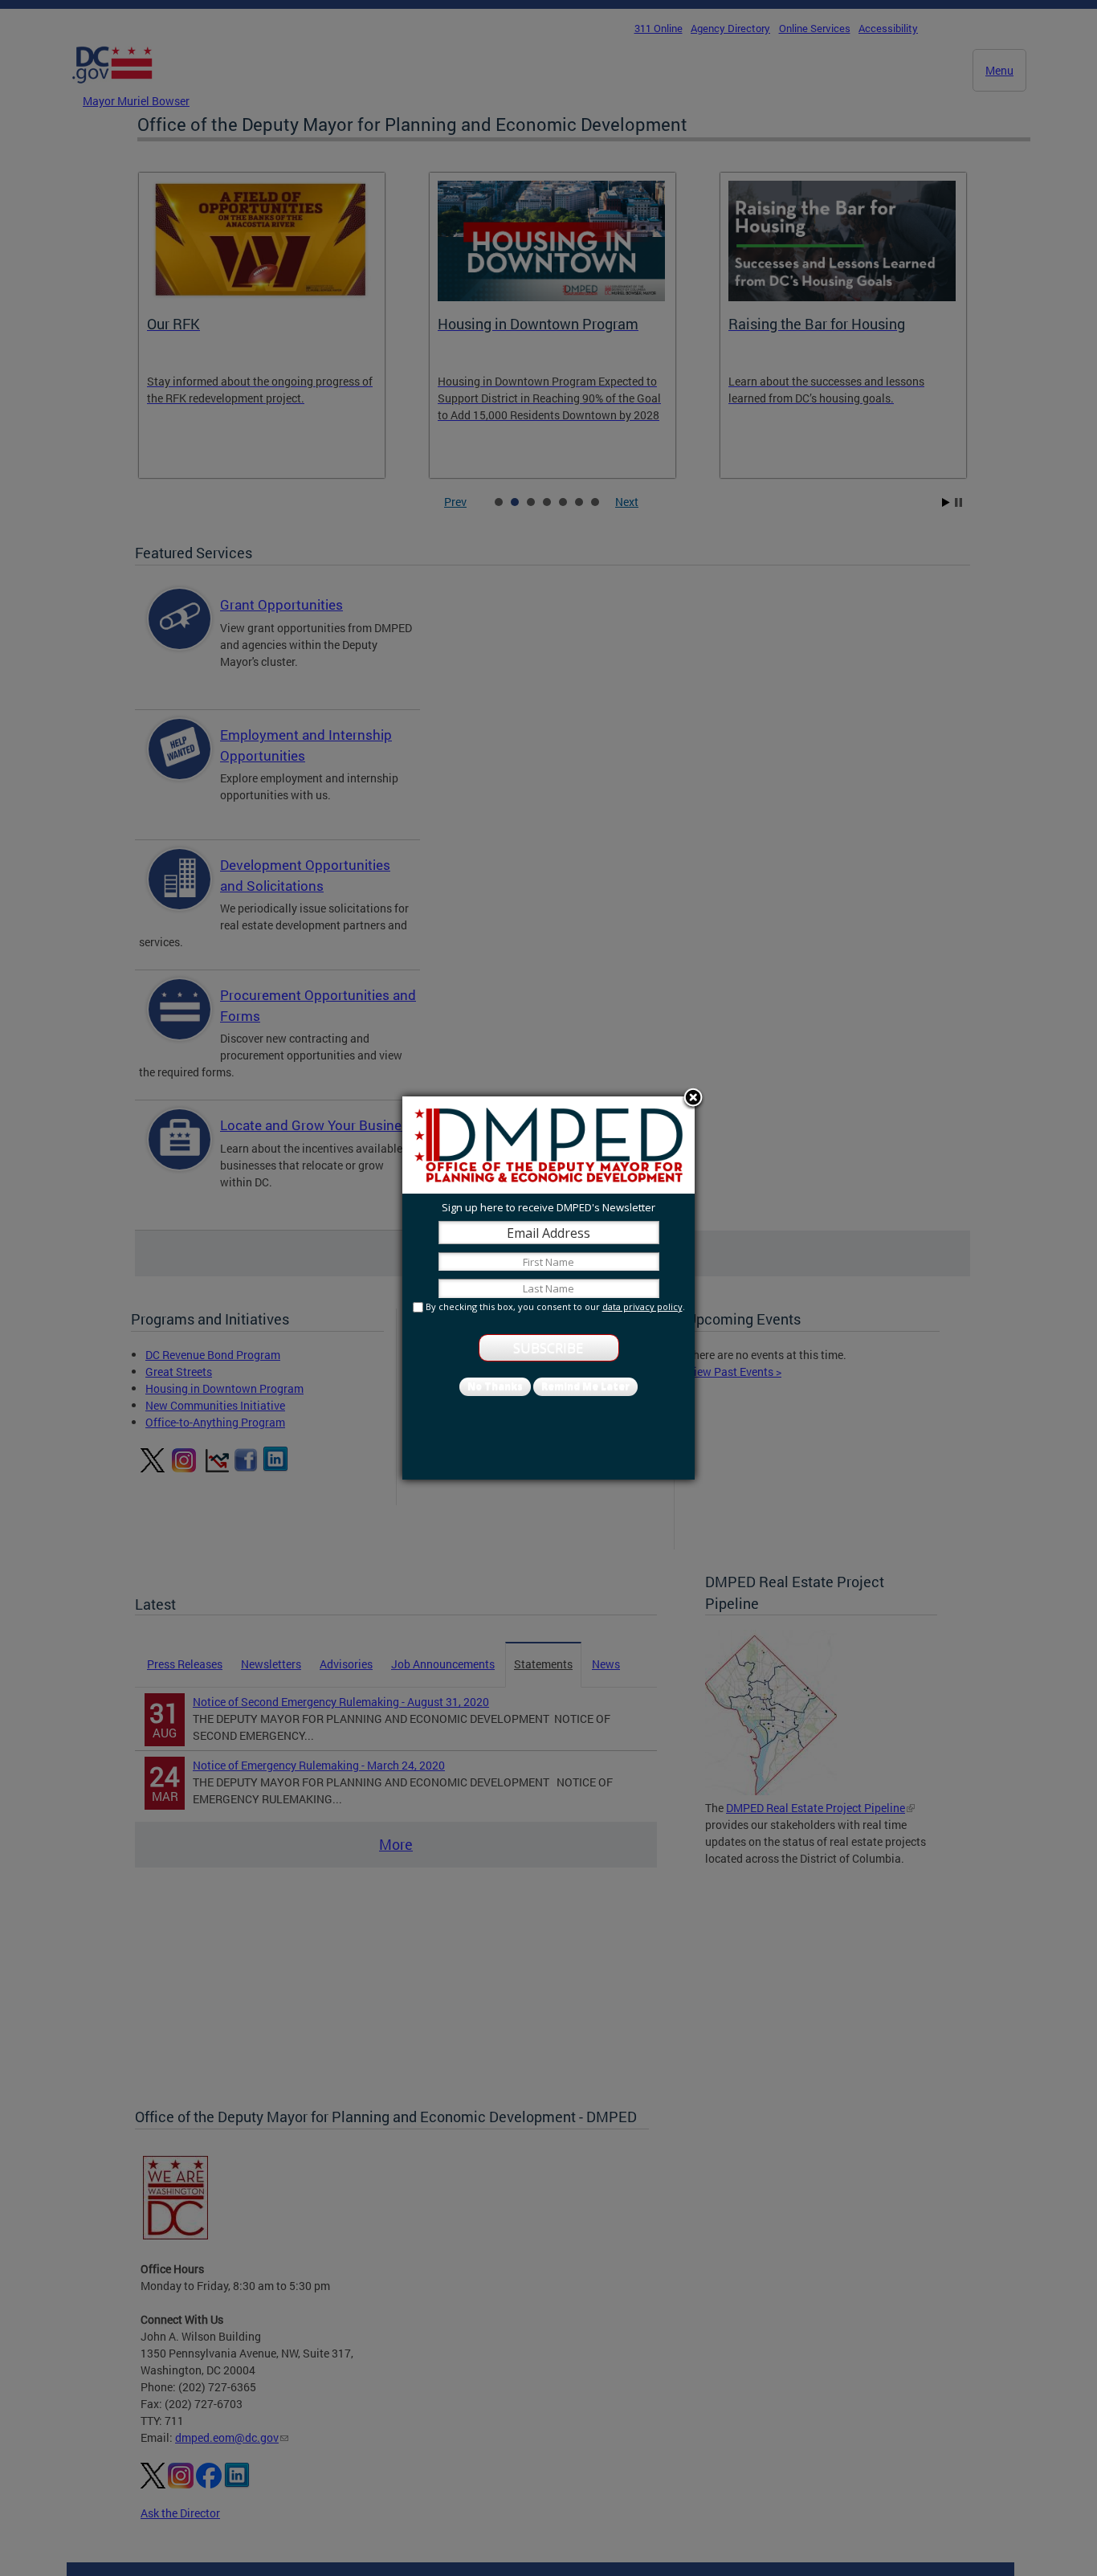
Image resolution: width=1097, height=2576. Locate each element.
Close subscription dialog (693, 1099)
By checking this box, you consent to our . (555, 1306)
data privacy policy (642, 1306)
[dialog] (548, 1288)
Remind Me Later (585, 1386)
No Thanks (495, 1386)
